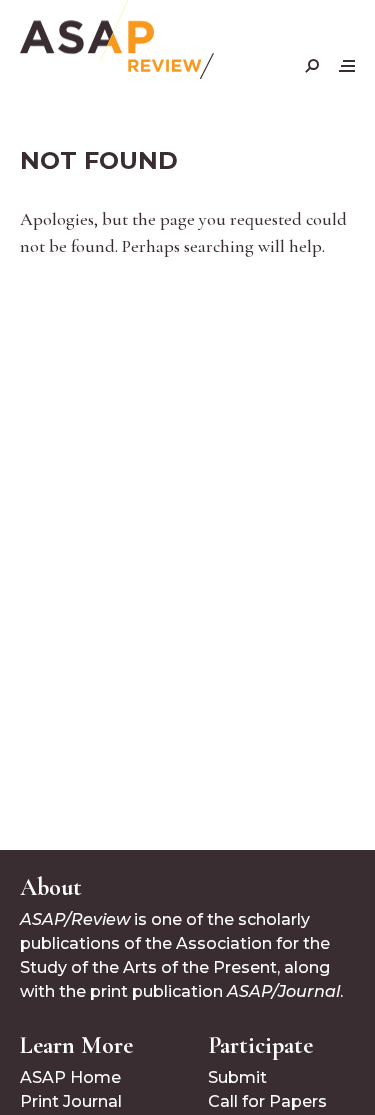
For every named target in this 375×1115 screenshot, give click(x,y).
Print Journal (71, 1101)
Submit (237, 1077)
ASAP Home (70, 1077)
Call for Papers (267, 1101)
